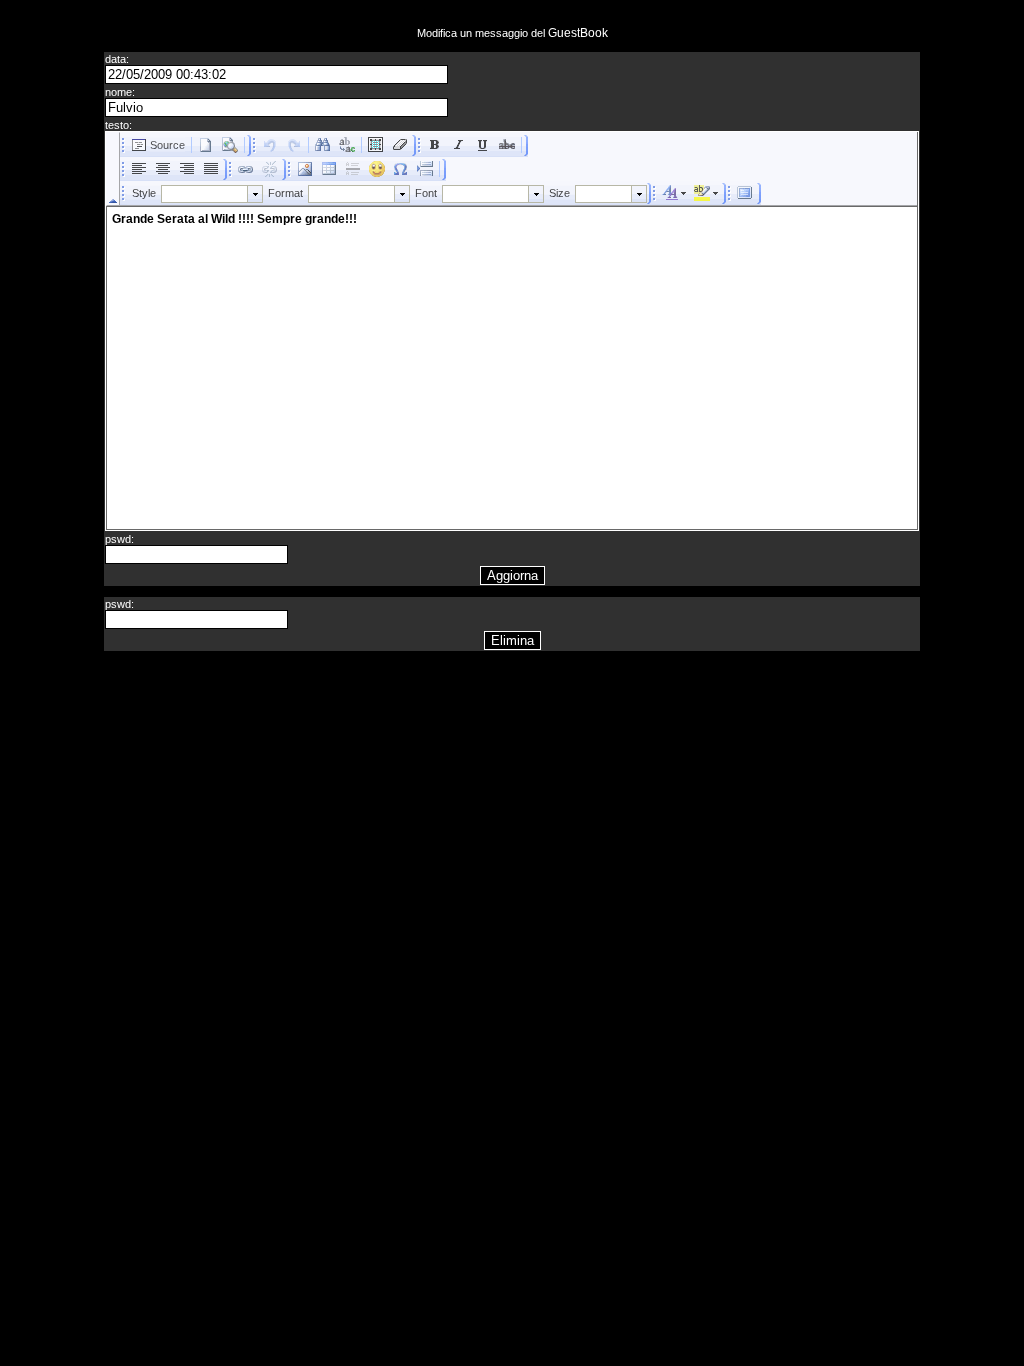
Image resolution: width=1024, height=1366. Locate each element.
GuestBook (578, 33)
